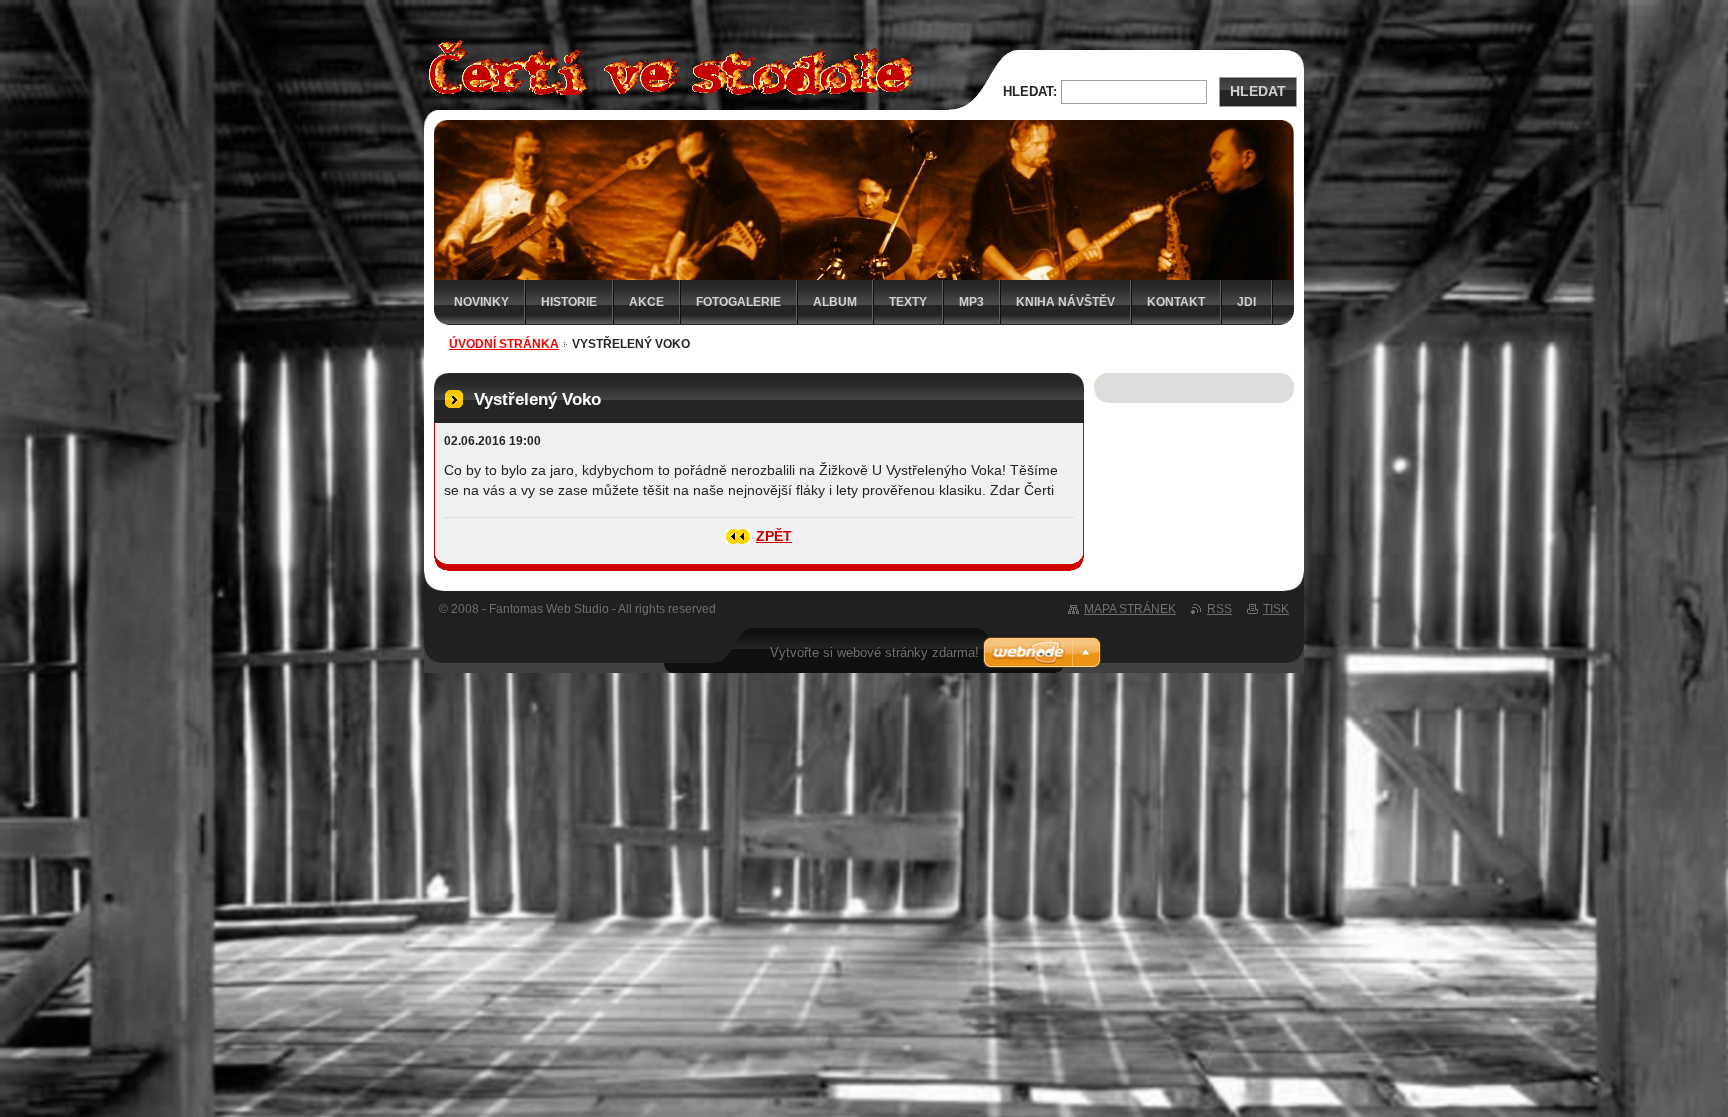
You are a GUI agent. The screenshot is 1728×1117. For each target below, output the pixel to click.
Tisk (1276, 609)
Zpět (774, 536)
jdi (1246, 302)
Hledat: (1030, 91)
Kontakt (1176, 302)
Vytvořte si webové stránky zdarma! (874, 652)
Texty (908, 302)
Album (835, 302)
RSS (1219, 609)
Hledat (1258, 91)
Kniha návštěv (1065, 302)
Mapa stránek (1130, 609)
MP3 (971, 302)
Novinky (481, 302)
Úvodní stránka (504, 344)
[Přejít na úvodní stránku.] (666, 98)
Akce (646, 302)
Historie (569, 302)
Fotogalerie (738, 302)
